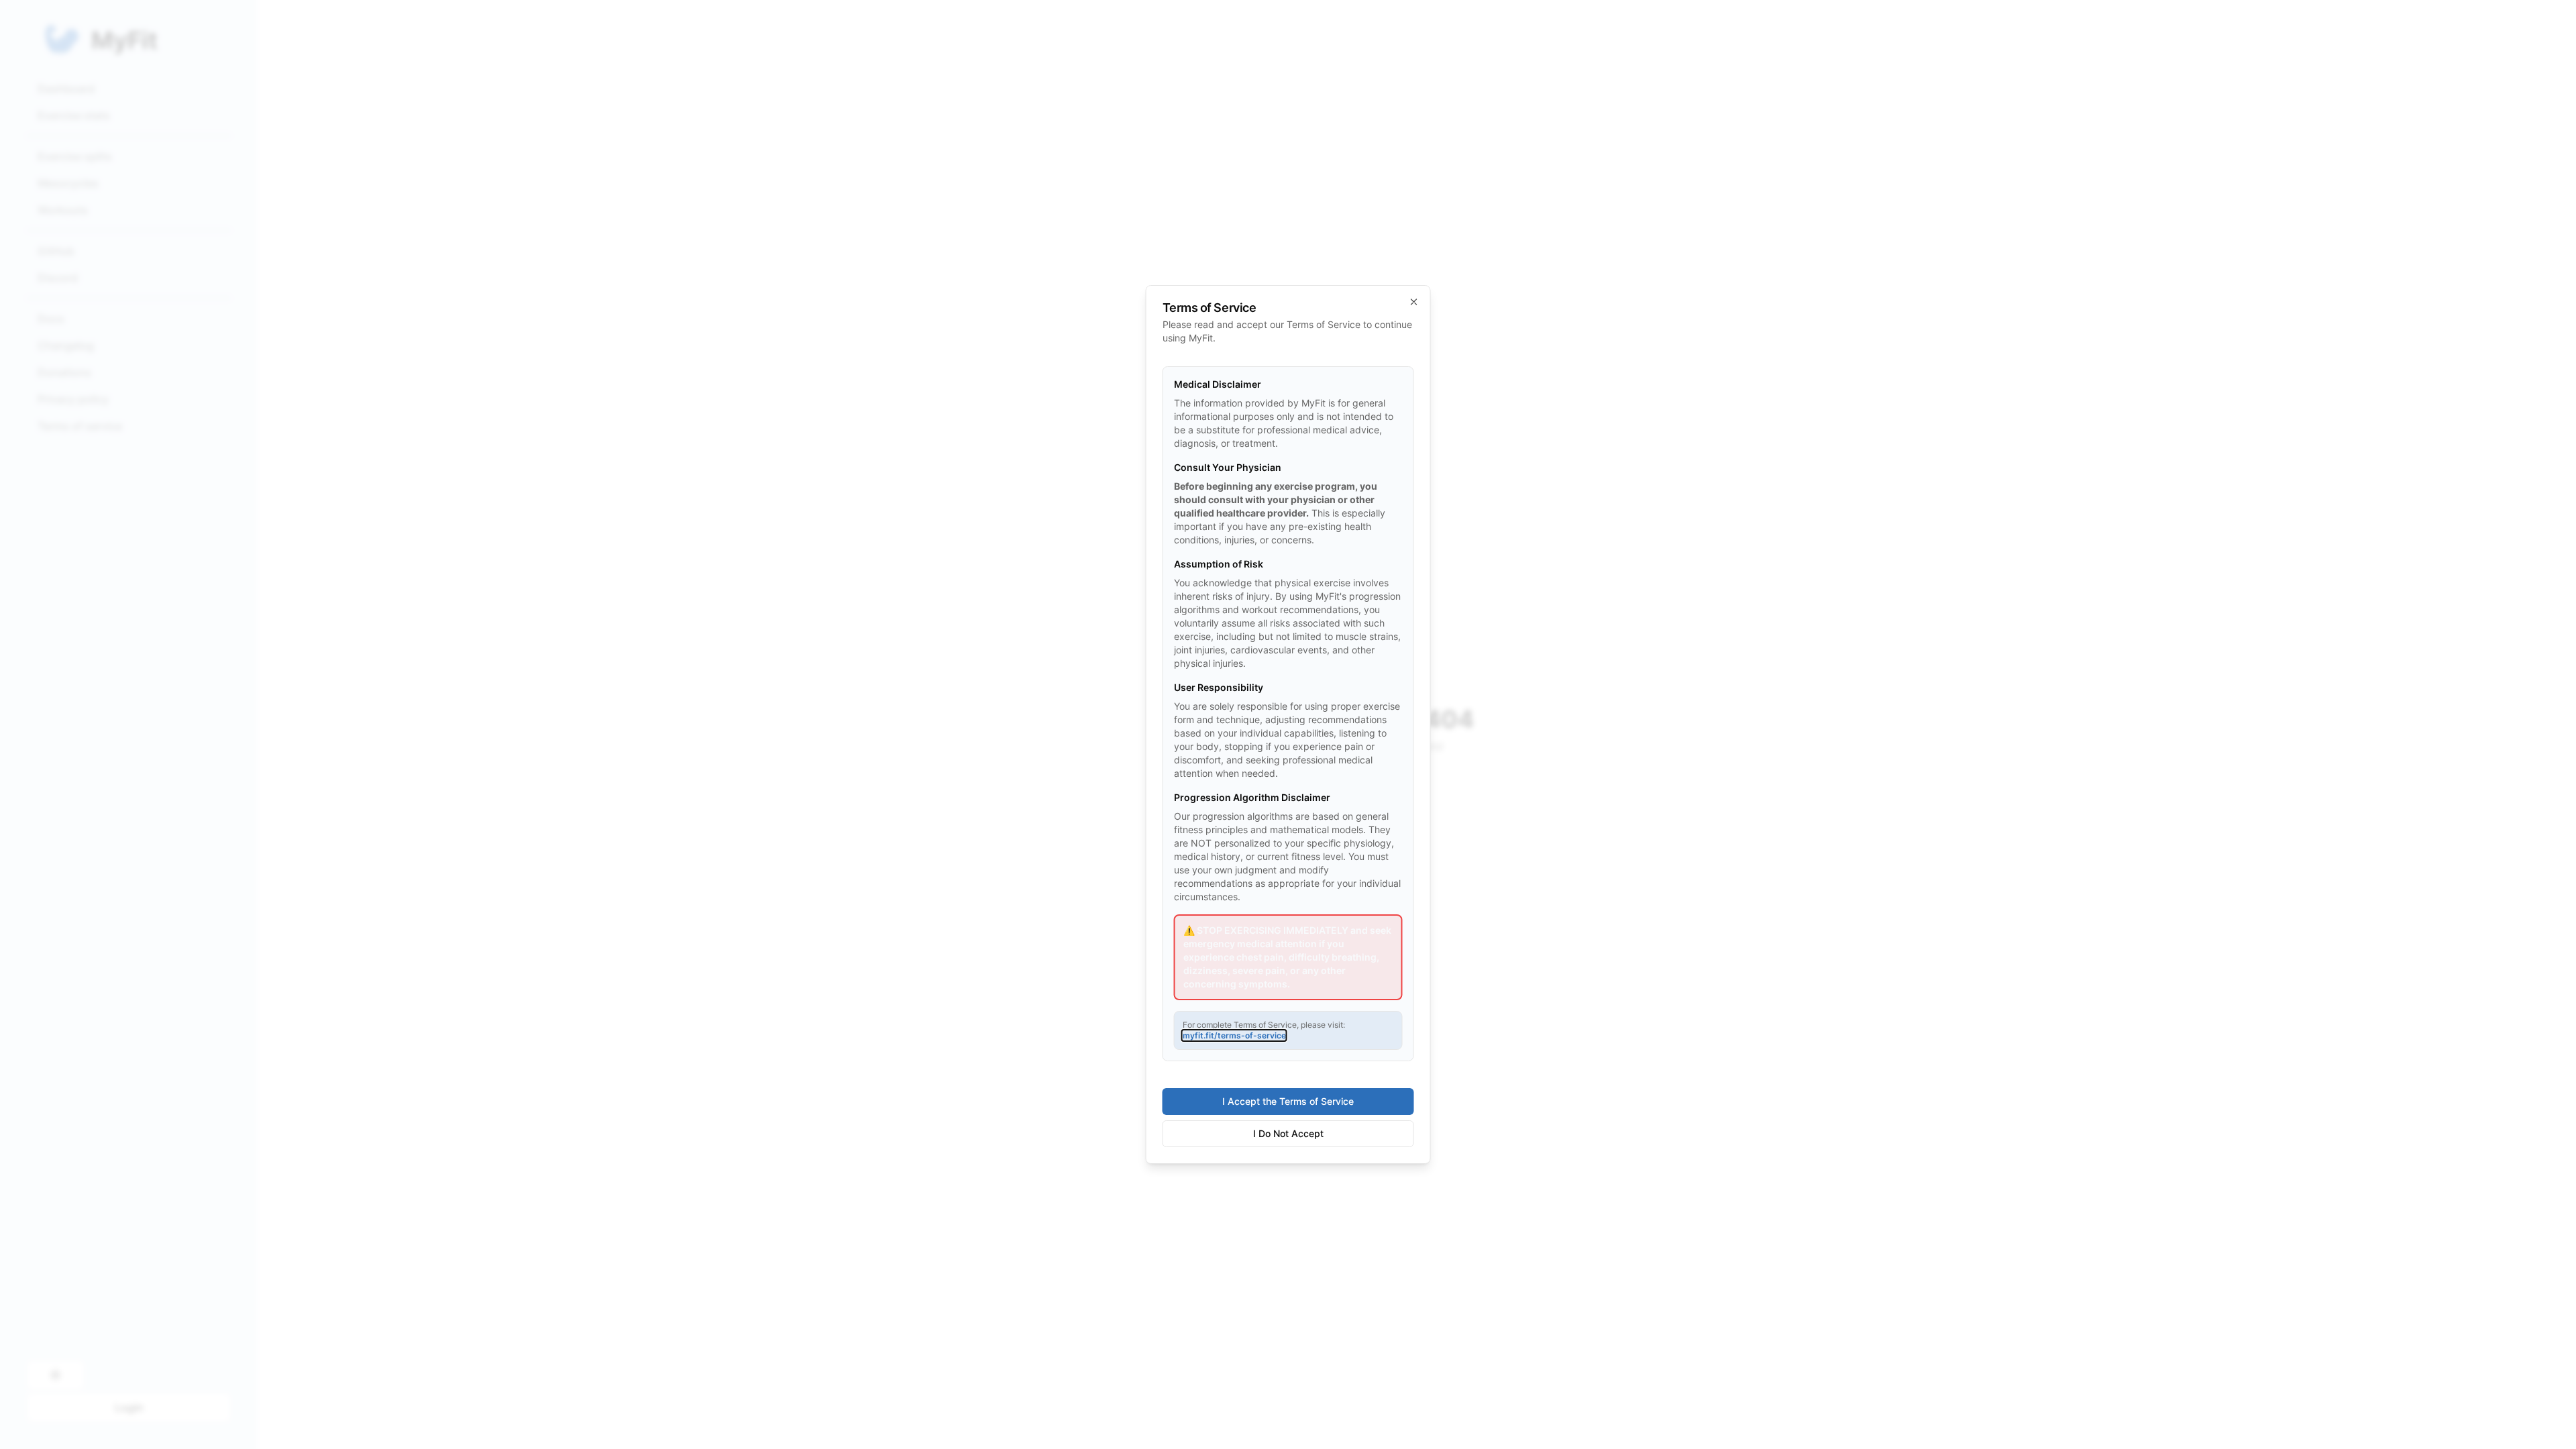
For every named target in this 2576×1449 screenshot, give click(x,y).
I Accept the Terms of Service (1288, 1101)
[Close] (1414, 302)
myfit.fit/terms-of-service (1234, 1035)
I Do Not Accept (1288, 1133)
